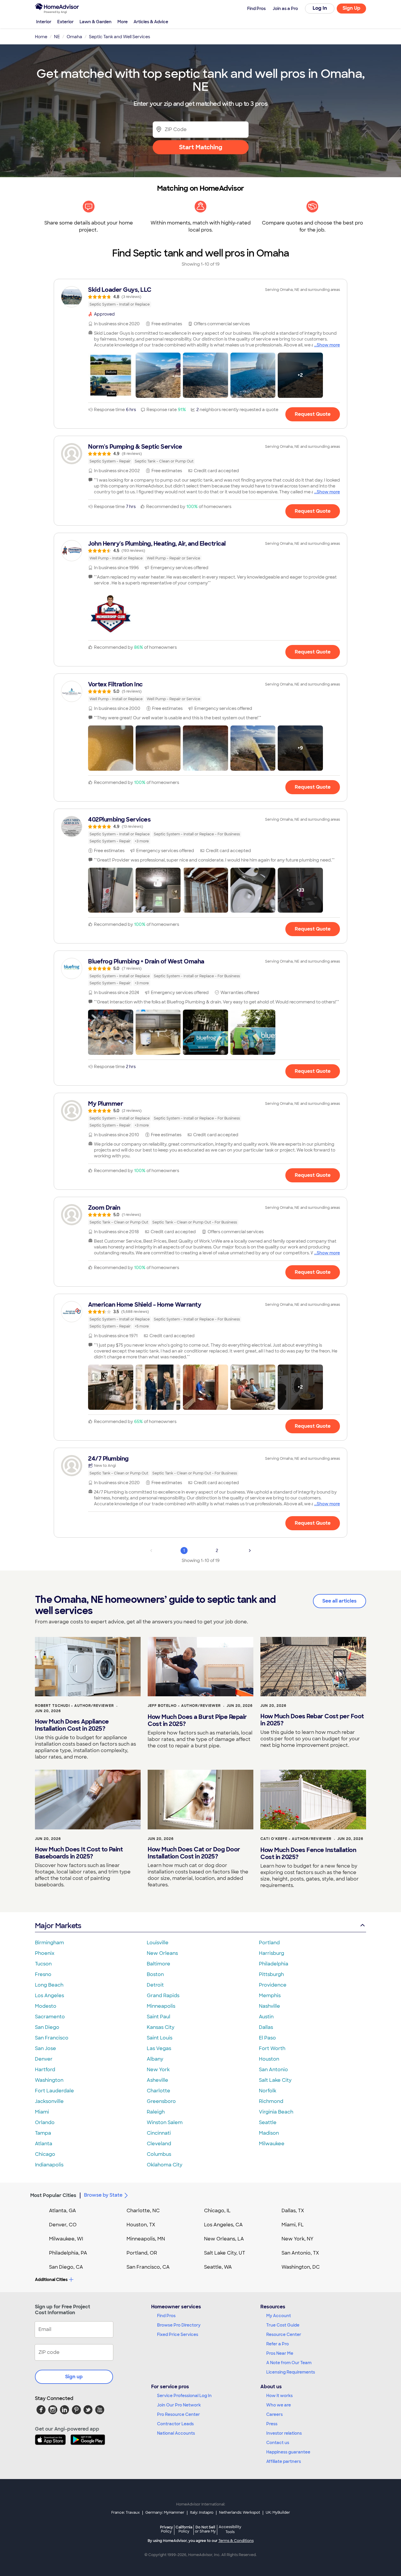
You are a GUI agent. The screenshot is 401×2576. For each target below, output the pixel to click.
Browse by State (103, 2195)
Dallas (266, 2027)
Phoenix (45, 1953)
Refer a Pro (278, 2344)
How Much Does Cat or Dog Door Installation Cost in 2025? (194, 1853)
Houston (269, 2059)
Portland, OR (142, 2253)
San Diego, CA (66, 2267)
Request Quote (313, 414)
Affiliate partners (284, 2461)
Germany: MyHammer (165, 2513)
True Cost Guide (283, 2325)
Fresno (43, 1974)
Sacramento (50, 2017)
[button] (111, 375)
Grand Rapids (163, 1996)
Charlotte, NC (143, 2211)
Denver (44, 2059)
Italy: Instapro (202, 2513)
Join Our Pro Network (179, 2405)
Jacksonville (49, 2101)
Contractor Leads (175, 2424)
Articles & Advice (151, 22)
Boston (155, 1974)
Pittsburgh (271, 1974)
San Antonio (273, 2070)
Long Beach (49, 1985)
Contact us (278, 2443)
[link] (201, 297)
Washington (49, 2080)
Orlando (45, 2122)
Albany (155, 2059)
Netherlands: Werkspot (240, 2513)
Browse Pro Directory (179, 2325)
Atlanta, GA (63, 2211)
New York (158, 2070)
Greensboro (161, 2101)
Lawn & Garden (96, 22)
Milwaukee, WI (66, 2239)
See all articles (339, 1601)
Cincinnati (159, 2133)
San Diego (47, 2027)
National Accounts (176, 2433)
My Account (279, 2316)
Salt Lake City (275, 2080)
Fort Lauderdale (54, 2091)
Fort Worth (272, 2048)
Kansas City (161, 2027)
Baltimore (159, 1964)
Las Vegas (159, 2048)
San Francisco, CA (148, 2267)
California (184, 2529)
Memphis (270, 1996)
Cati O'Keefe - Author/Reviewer (296, 1839)
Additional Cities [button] (51, 2280)
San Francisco (52, 2038)
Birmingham (49, 1943)
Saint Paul (159, 2017)
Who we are (279, 2405)
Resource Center (284, 2334)
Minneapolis (161, 2006)
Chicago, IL (217, 2211)
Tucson (43, 1964)
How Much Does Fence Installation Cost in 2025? (308, 1853)
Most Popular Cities (53, 2195)
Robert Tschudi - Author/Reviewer (74, 1706)
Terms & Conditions (236, 2541)
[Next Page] (250, 1551)
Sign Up (352, 8)
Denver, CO (63, 2225)
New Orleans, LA (224, 2239)
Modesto (46, 2006)
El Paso (267, 2038)
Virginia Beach (276, 2112)
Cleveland (159, 2144)
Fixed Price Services (178, 2334)
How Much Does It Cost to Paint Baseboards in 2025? (79, 1853)
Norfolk (268, 2091)
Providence (273, 1985)
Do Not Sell (205, 2529)
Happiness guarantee (288, 2452)
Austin (266, 2017)
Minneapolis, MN (146, 2239)
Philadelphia (274, 1964)
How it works (279, 2396)
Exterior (65, 22)
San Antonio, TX (300, 2253)
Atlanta (44, 2144)
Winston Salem (165, 2122)
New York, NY (298, 2239)
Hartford (45, 2070)
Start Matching (201, 147)
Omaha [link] (74, 37)
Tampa (43, 2133)
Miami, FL (293, 2225)
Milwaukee (272, 2144)
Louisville (158, 1943)
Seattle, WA (218, 2267)
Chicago (45, 2154)
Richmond (271, 2101)
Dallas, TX (293, 2211)
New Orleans (162, 1953)
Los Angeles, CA (223, 2225)
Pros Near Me (280, 2353)
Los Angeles (49, 1996)
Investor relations (284, 2433)
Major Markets (58, 1926)
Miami (42, 2112)
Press (272, 2424)
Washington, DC (301, 2267)
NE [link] (57, 37)
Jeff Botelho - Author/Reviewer (184, 1706)
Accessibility (230, 2530)
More (123, 22)
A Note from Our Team (289, 2363)
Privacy (166, 2529)
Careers (274, 2414)
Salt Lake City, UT (225, 2253)
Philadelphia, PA (68, 2253)
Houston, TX (141, 2225)
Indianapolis (49, 2165)
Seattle (268, 2122)
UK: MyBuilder (278, 2513)
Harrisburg (272, 1953)
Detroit (155, 1985)
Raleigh (156, 2112)
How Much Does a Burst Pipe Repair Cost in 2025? (197, 1720)
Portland (269, 1943)
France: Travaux (125, 2513)
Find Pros (166, 2316)
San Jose (46, 2048)
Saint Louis (160, 2038)
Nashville (269, 2006)
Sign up (74, 2377)
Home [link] (41, 37)
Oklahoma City (165, 2165)
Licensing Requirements (291, 2372)
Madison (269, 2133)
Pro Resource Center (178, 2414)
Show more (328, 345)
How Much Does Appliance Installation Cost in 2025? (72, 1725)
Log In (320, 8)
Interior (44, 22)
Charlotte (159, 2091)
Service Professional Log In (184, 2396)
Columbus (159, 2154)
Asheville (157, 2080)
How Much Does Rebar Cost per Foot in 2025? (312, 1720)
